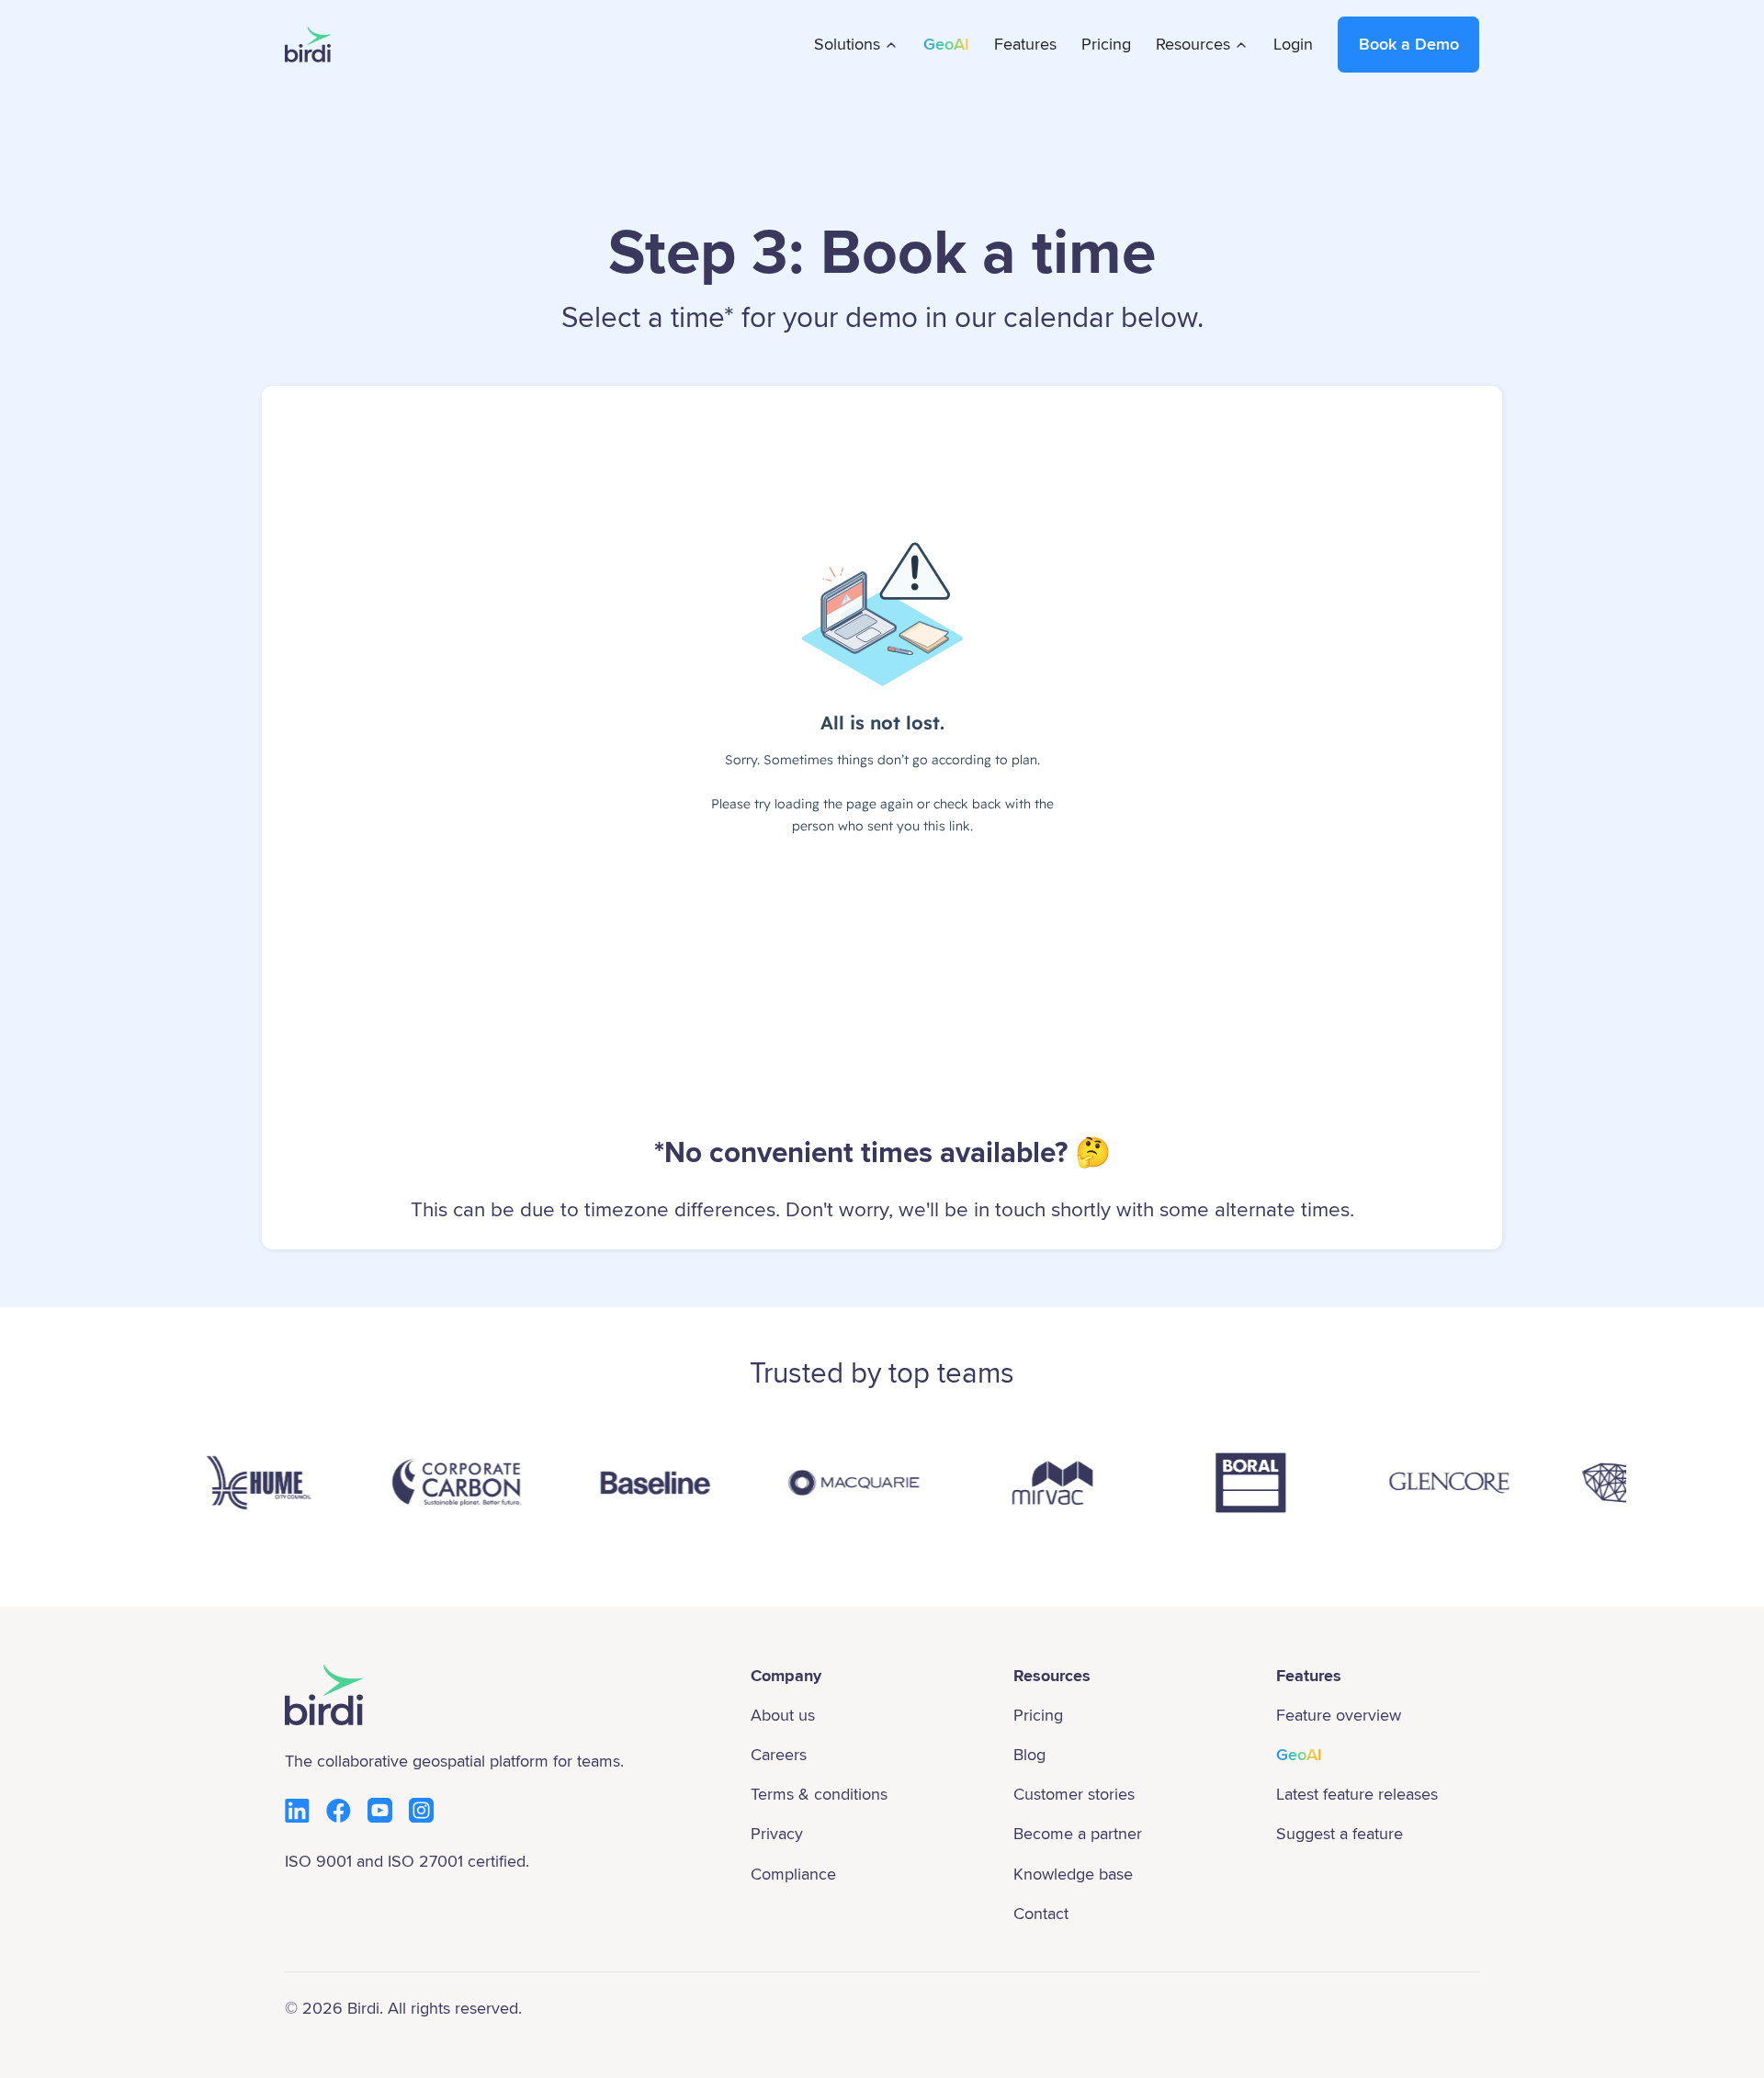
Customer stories (1074, 1794)
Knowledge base (1073, 1874)
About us (783, 1715)
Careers (779, 1755)
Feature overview (1339, 1715)
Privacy (777, 1834)
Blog (1029, 1755)
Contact (1041, 1914)
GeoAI (946, 44)
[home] (308, 45)
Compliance (793, 1874)
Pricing (1106, 44)
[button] (857, 45)
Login (1293, 44)
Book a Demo (1409, 44)
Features (1025, 44)
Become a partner (1078, 1834)
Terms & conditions (819, 1794)
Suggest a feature (1340, 1834)
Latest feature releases (1357, 1794)
